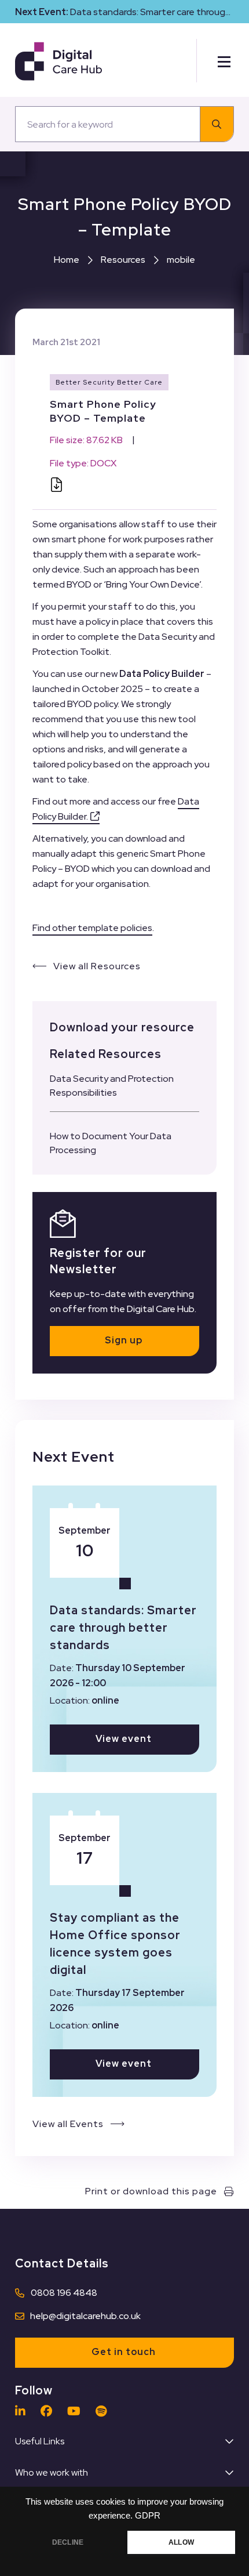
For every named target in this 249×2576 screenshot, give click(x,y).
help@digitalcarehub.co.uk (85, 2316)
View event (124, 1739)
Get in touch (124, 2352)
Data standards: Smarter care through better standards (123, 1628)
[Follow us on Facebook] (49, 2411)
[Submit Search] (217, 124)
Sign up (124, 1340)
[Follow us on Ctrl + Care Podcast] (104, 2411)
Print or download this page (151, 2191)
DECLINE (68, 2542)
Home (67, 260)
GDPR (148, 2516)
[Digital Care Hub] (58, 61)
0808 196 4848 (64, 2293)
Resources (123, 260)
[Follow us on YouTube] (77, 2411)
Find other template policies (92, 928)
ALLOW (181, 2542)
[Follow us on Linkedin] (23, 2411)
